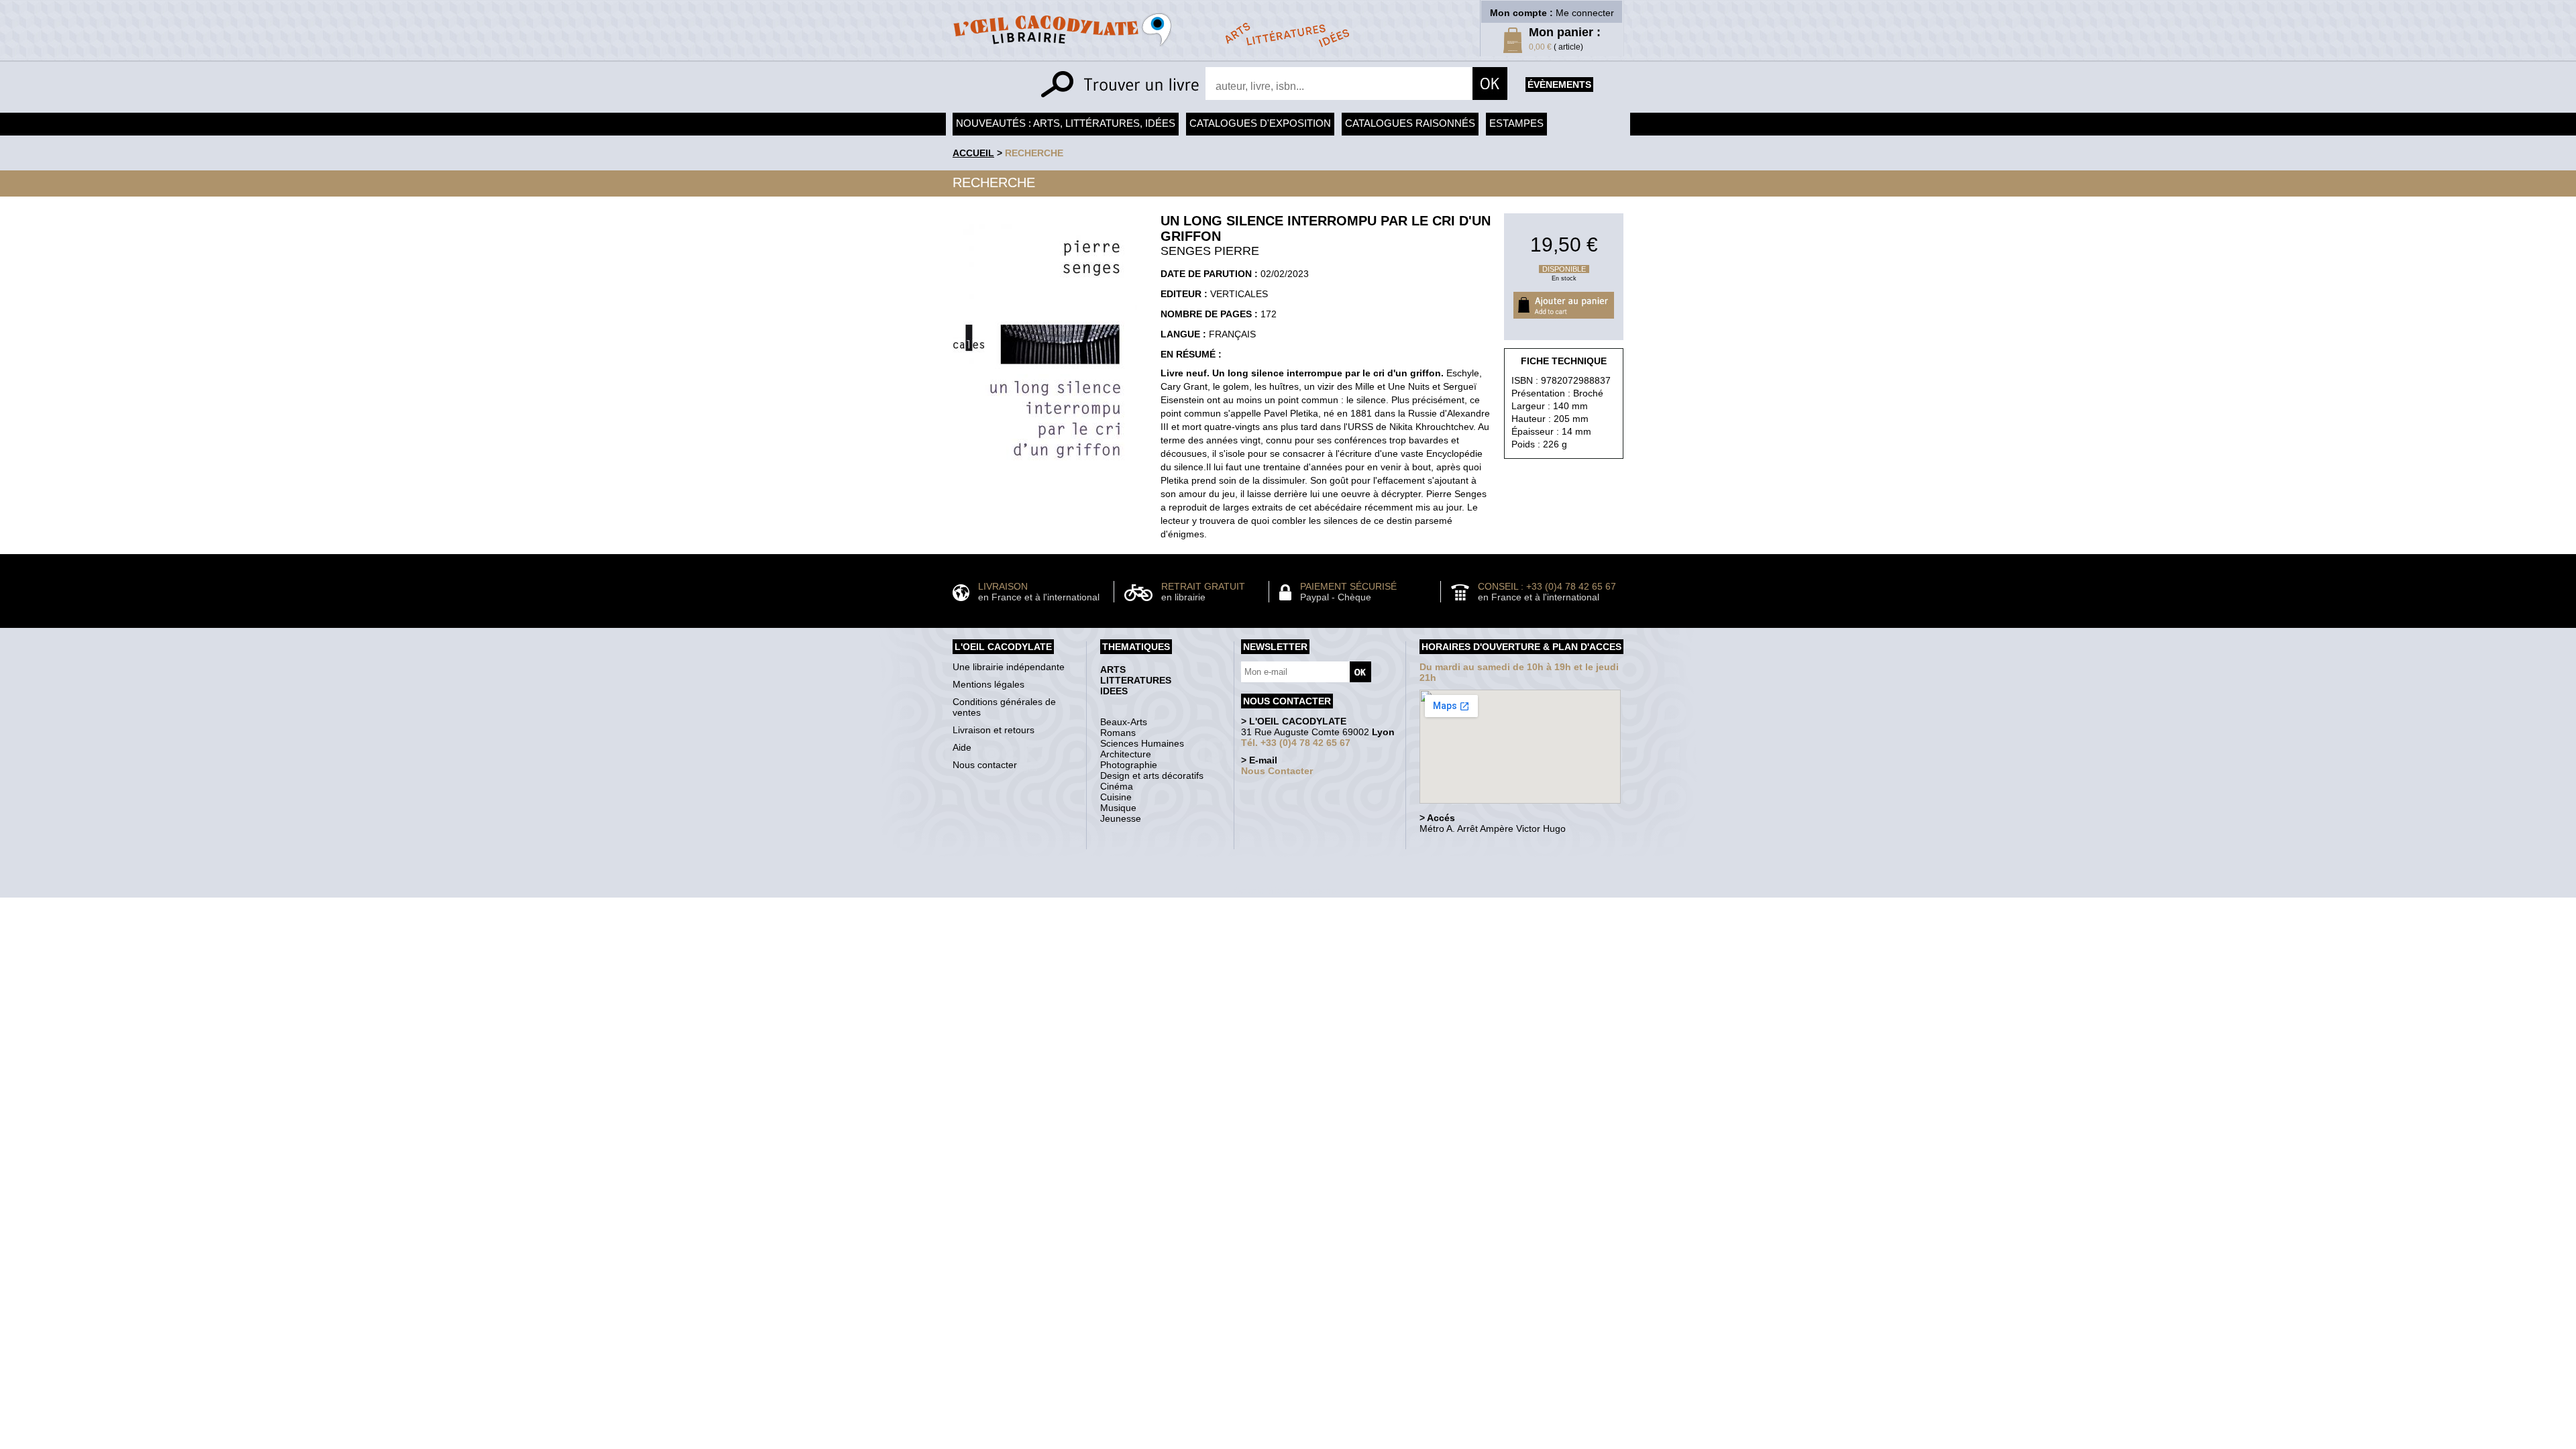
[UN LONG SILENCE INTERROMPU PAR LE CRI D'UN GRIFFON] (1045, 485)
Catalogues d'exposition (1260, 123)
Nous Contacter (1277, 771)
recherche (1034, 153)
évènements (1559, 85)
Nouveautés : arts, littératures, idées (1066, 123)
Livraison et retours (994, 730)
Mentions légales (988, 684)
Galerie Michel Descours (1285, 891)
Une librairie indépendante (1009, 667)
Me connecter (1585, 13)
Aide (962, 747)
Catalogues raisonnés (1410, 123)
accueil (973, 153)
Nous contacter (985, 765)
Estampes (1516, 123)
